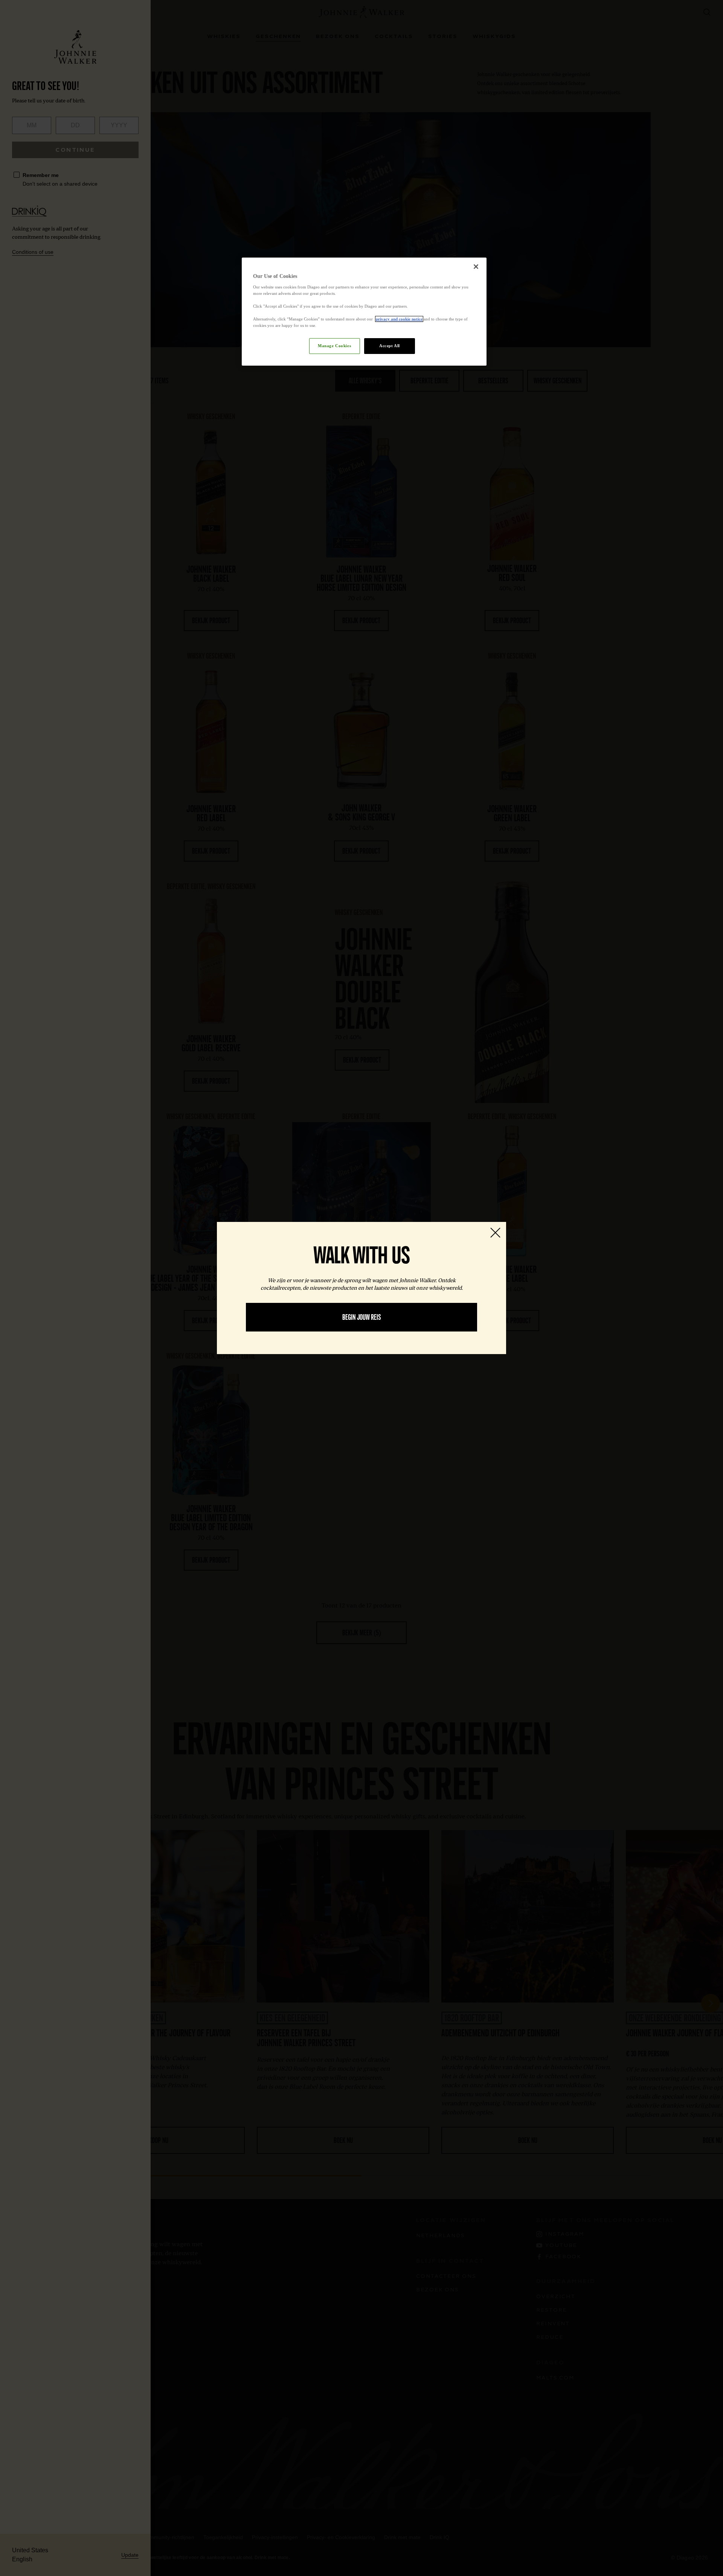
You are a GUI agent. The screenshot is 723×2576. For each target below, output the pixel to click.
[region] (364, 312)
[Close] (476, 267)
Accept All (390, 346)
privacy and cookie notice (399, 319)
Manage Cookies (334, 346)
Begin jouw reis (362, 1317)
